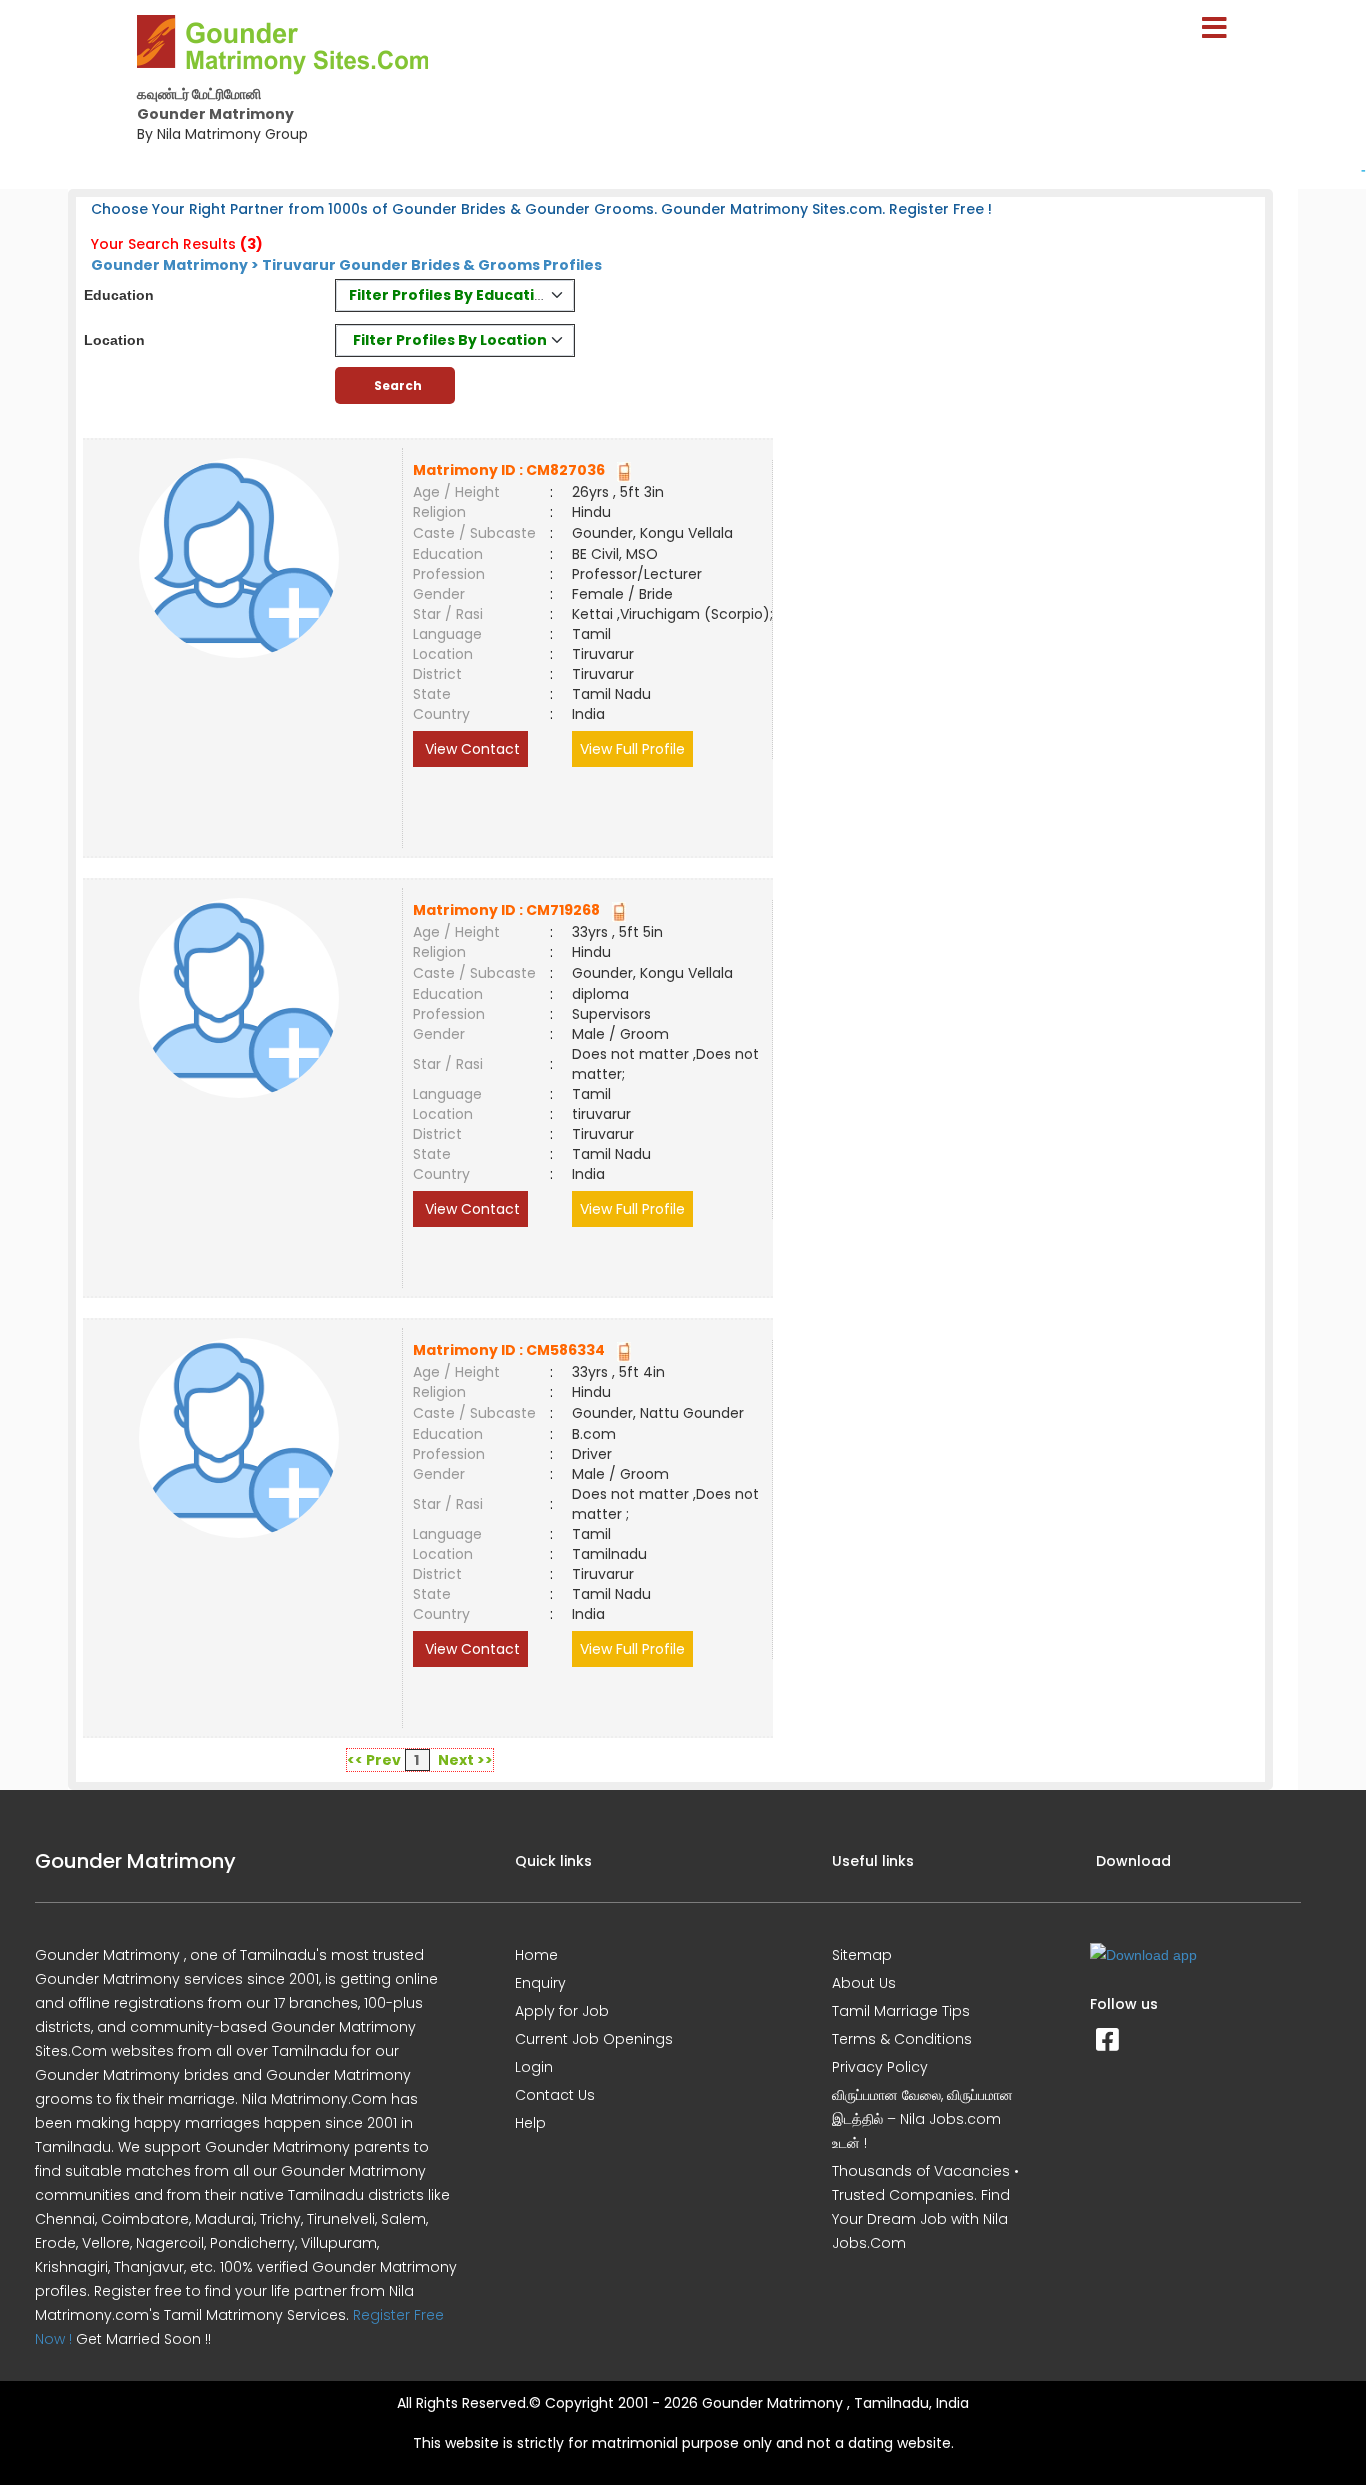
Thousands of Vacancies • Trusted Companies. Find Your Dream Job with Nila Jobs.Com (925, 2207)
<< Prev (374, 1760)
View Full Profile (632, 749)
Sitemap (862, 1955)
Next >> (465, 1760)
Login (534, 2067)
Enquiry (540, 1983)
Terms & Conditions (902, 2039)
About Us (864, 1983)
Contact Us (555, 2095)
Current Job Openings (594, 2039)
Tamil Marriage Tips (901, 2011)
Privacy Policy (880, 2067)
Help (530, 2123)
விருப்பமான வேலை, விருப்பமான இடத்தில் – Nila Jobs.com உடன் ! (922, 2119)
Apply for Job (562, 2011)
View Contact (470, 749)
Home (536, 1955)
